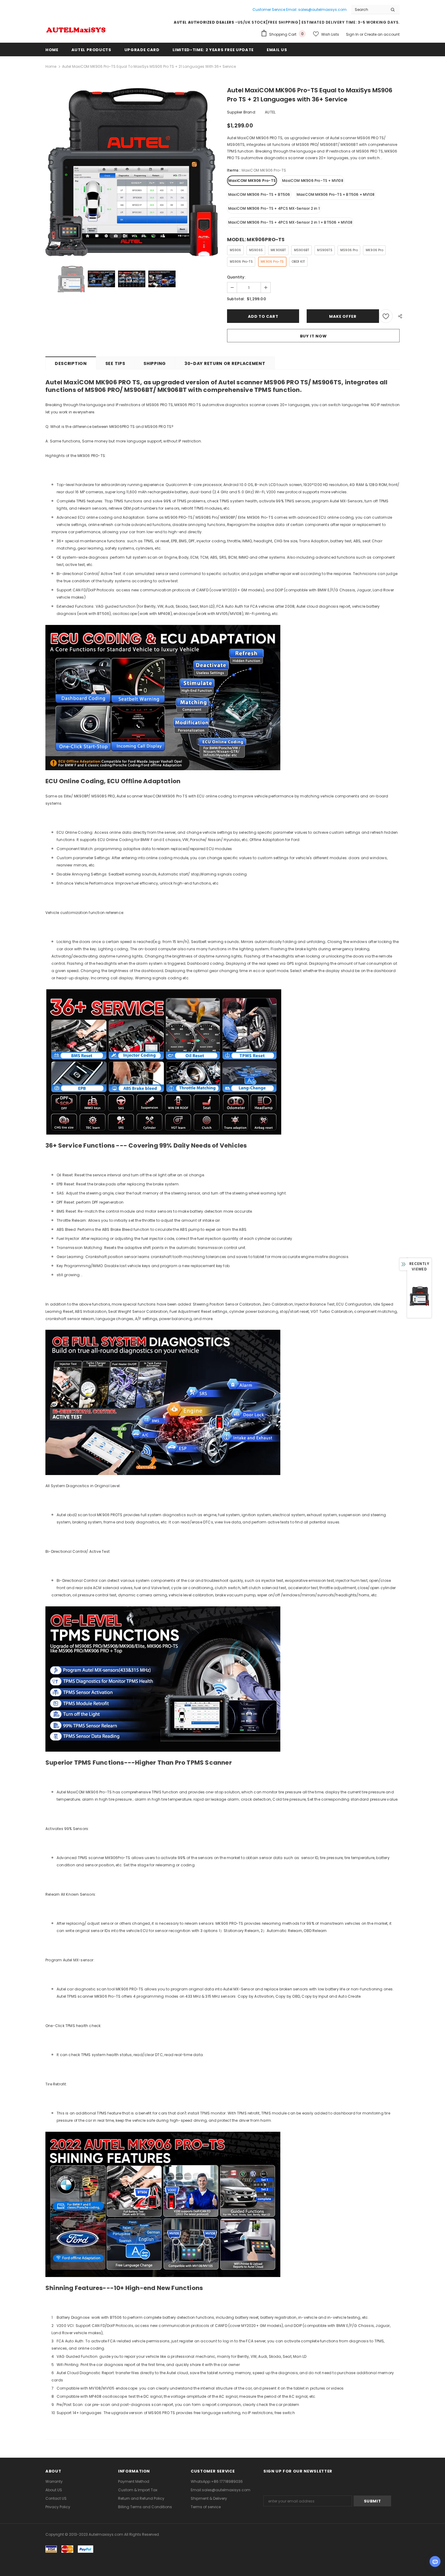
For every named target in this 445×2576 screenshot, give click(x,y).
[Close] (115, 2542)
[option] (132, 172)
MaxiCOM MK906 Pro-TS (252, 181)
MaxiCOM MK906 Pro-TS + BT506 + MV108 (336, 194)
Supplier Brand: (242, 112)
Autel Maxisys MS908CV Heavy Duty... (68, 2553)
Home (51, 66)
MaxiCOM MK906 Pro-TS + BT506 (259, 194)
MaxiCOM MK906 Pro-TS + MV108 (313, 181)
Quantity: (236, 277)
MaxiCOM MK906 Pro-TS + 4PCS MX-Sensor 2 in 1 (274, 208)
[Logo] (76, 29)
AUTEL (270, 112)
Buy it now (313, 336)
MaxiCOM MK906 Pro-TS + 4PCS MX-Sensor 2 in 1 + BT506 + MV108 (290, 222)
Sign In (353, 34)
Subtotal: (236, 299)
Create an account (382, 34)
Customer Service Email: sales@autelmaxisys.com (300, 10)
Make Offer (343, 316)
